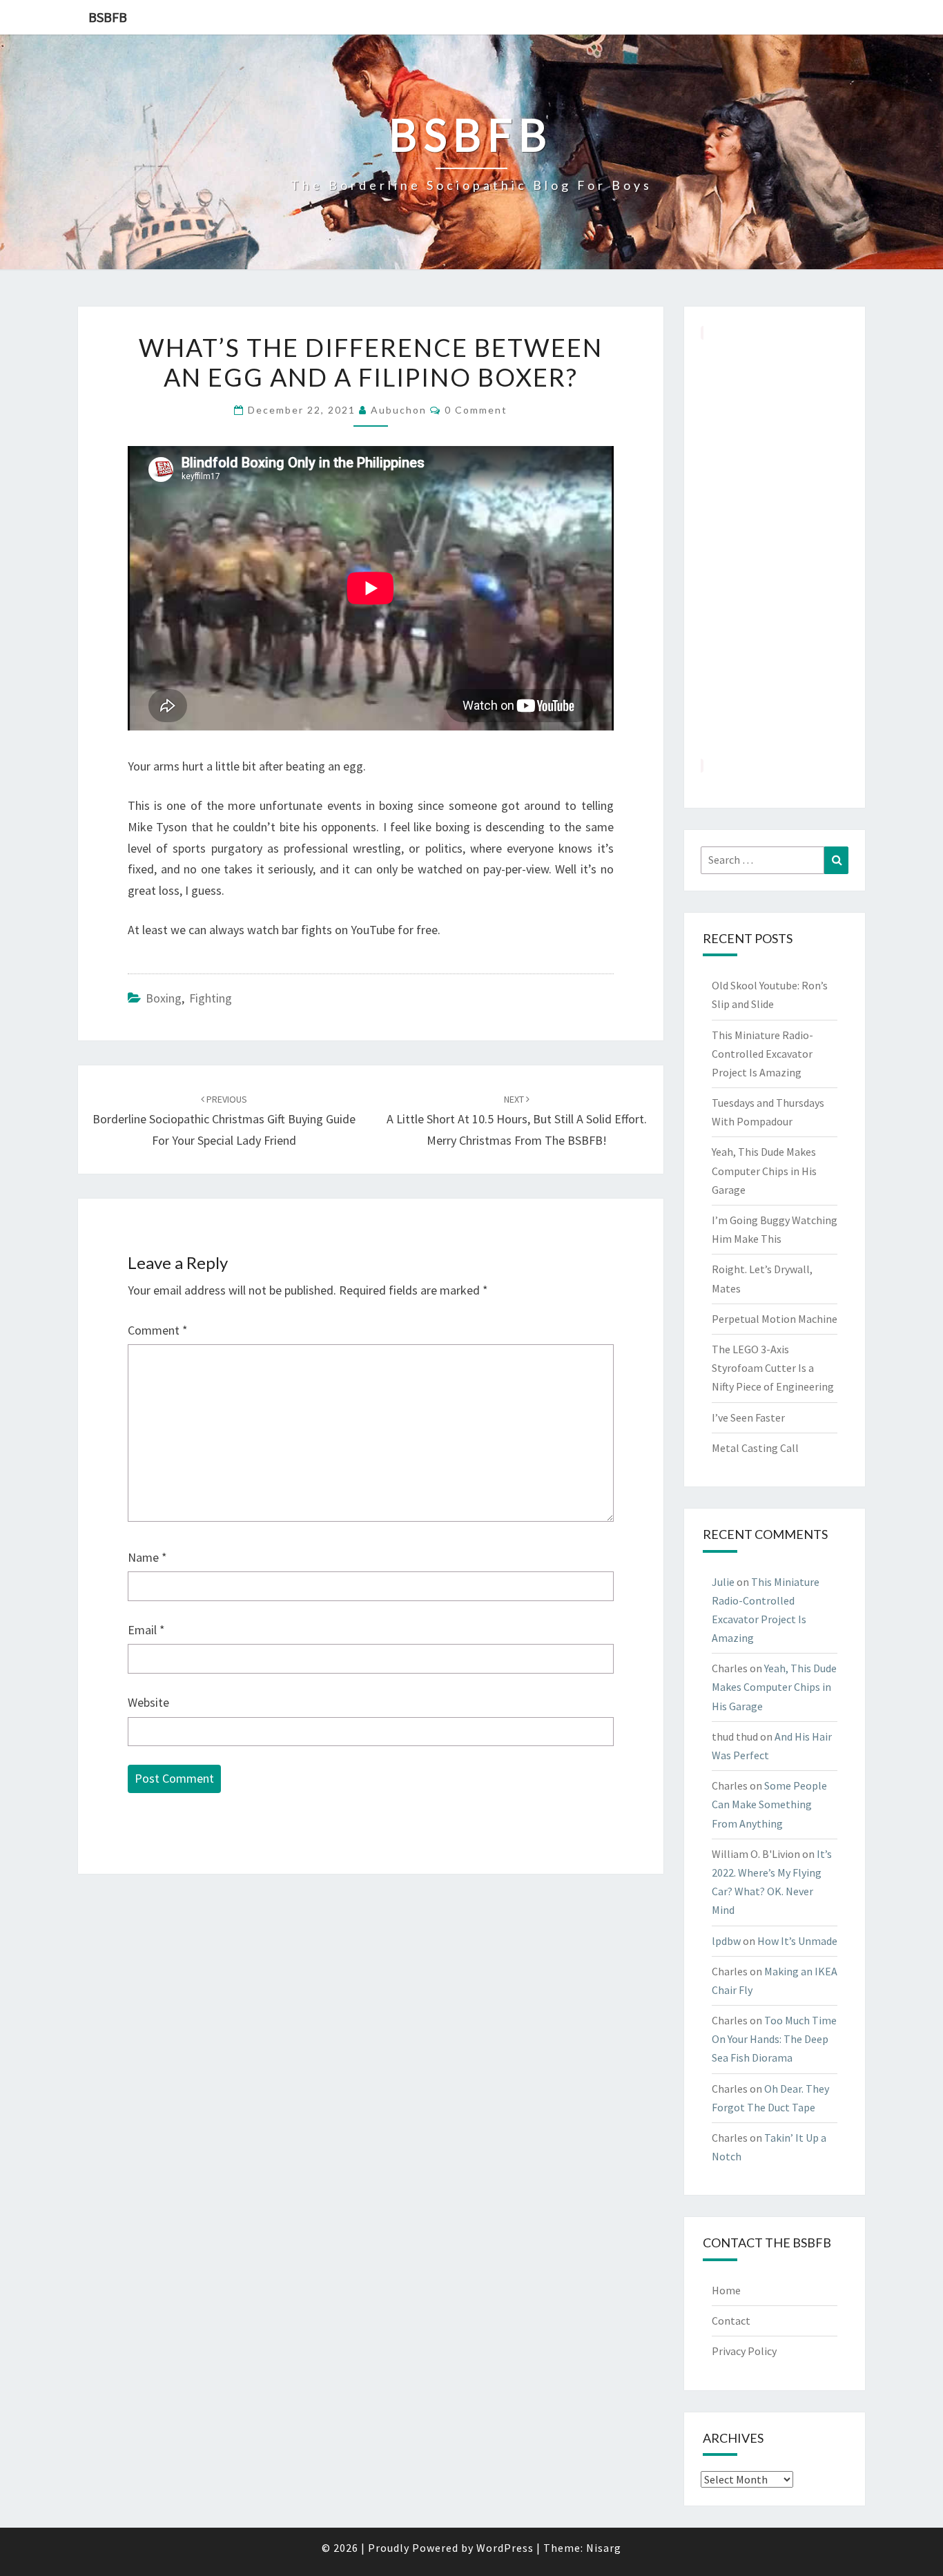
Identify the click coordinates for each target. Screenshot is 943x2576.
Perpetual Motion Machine (775, 1319)
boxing (164, 998)
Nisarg (604, 2548)
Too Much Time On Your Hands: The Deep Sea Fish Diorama (774, 2039)
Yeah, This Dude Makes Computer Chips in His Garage (764, 1170)
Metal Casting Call (755, 1448)
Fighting (211, 998)
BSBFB (108, 17)
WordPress (505, 2548)
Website (148, 1702)
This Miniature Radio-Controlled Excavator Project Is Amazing (762, 1054)
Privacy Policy (744, 2351)
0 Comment (476, 410)
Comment (158, 1330)
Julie (723, 1582)
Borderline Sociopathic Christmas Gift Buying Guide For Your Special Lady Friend (224, 1121)
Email (146, 1630)
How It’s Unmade (797, 1941)
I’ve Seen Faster (748, 1417)
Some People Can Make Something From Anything (769, 1804)
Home (726, 2290)
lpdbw (726, 1941)
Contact (731, 2321)
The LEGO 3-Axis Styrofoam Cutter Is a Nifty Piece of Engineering (773, 1368)
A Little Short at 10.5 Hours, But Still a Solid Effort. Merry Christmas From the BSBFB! (517, 1121)
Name (147, 1557)
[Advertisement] (775, 549)
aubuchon (399, 410)
